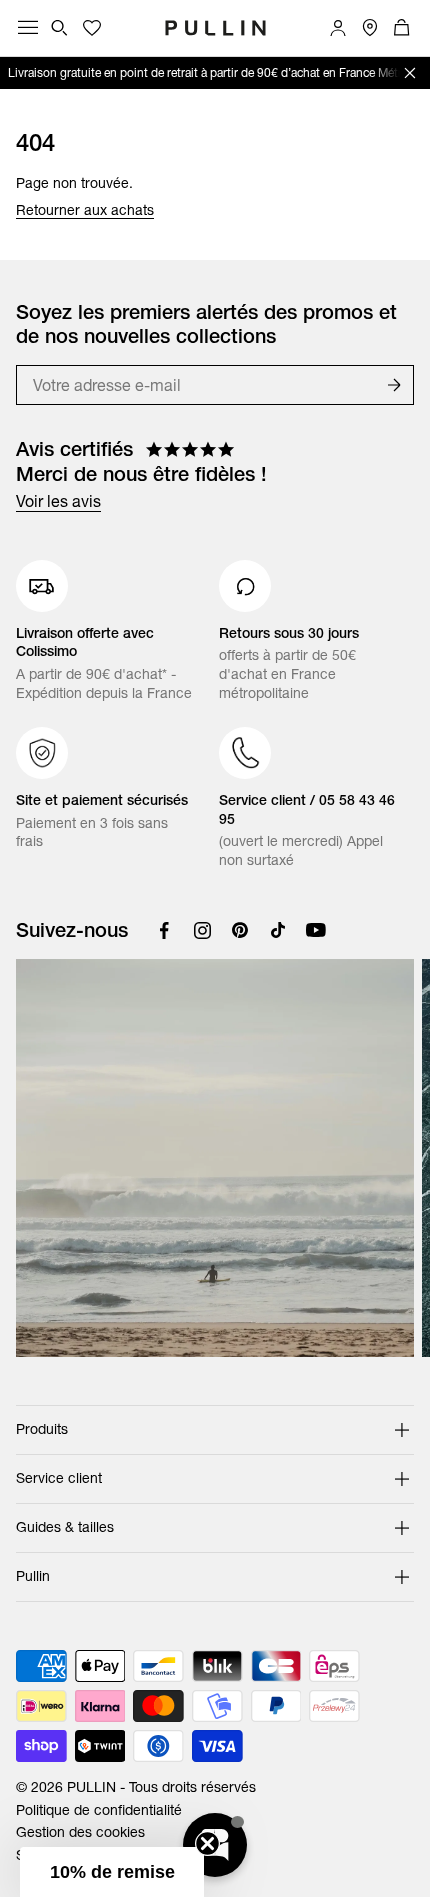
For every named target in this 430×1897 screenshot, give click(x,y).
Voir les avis (58, 501)
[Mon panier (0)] (402, 28)
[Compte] (338, 28)
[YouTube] (316, 930)
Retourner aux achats (85, 210)
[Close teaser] (207, 1843)
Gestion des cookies (80, 1832)
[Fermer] (410, 73)
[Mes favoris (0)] (92, 28)
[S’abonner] (394, 385)
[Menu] (28, 28)
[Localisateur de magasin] (370, 28)
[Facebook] (164, 930)
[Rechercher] (60, 28)
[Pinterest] (240, 930)
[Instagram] (202, 930)
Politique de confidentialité (99, 1810)
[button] (112, 1872)
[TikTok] (278, 930)
